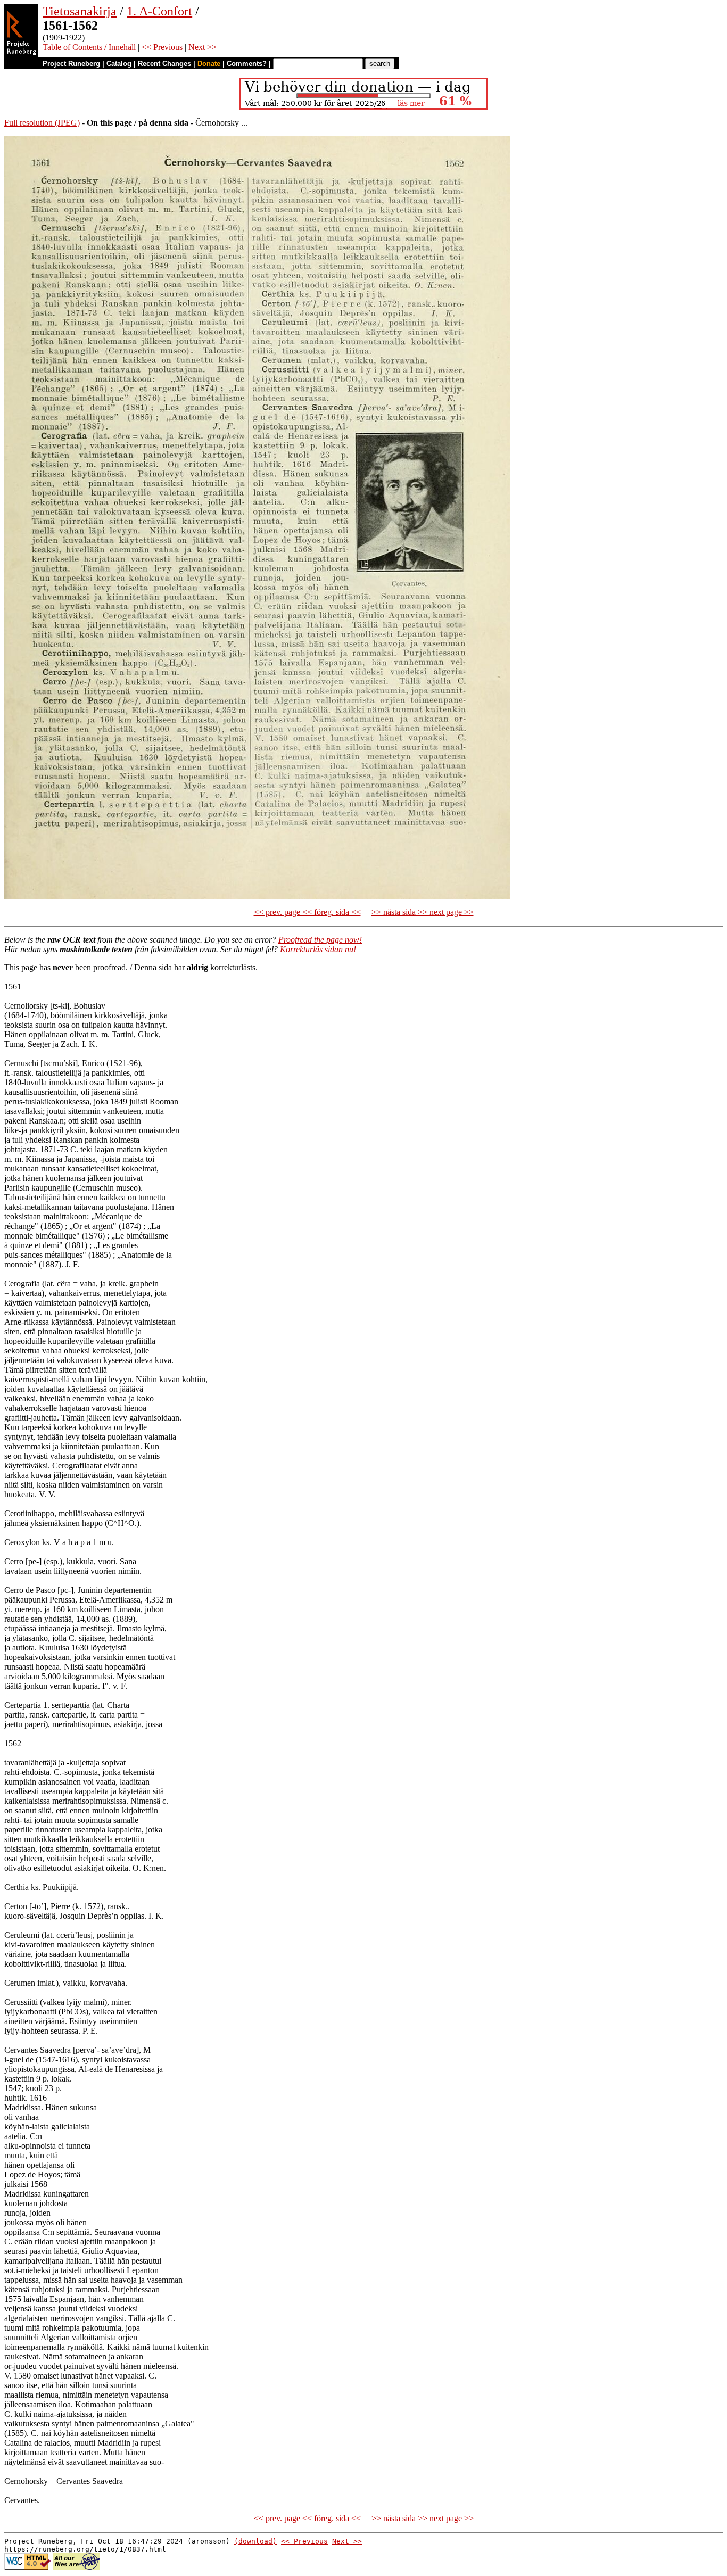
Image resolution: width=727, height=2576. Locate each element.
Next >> (203, 47)
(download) (255, 2541)
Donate (209, 64)
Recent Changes (164, 64)
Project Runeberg (71, 64)
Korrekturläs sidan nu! (318, 949)
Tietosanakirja (80, 11)
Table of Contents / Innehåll (89, 47)
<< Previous (162, 47)
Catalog (119, 64)
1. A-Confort (159, 11)
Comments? (247, 64)
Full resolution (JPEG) (42, 123)
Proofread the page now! (320, 940)
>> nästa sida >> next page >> (423, 912)
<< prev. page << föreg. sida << (307, 912)
